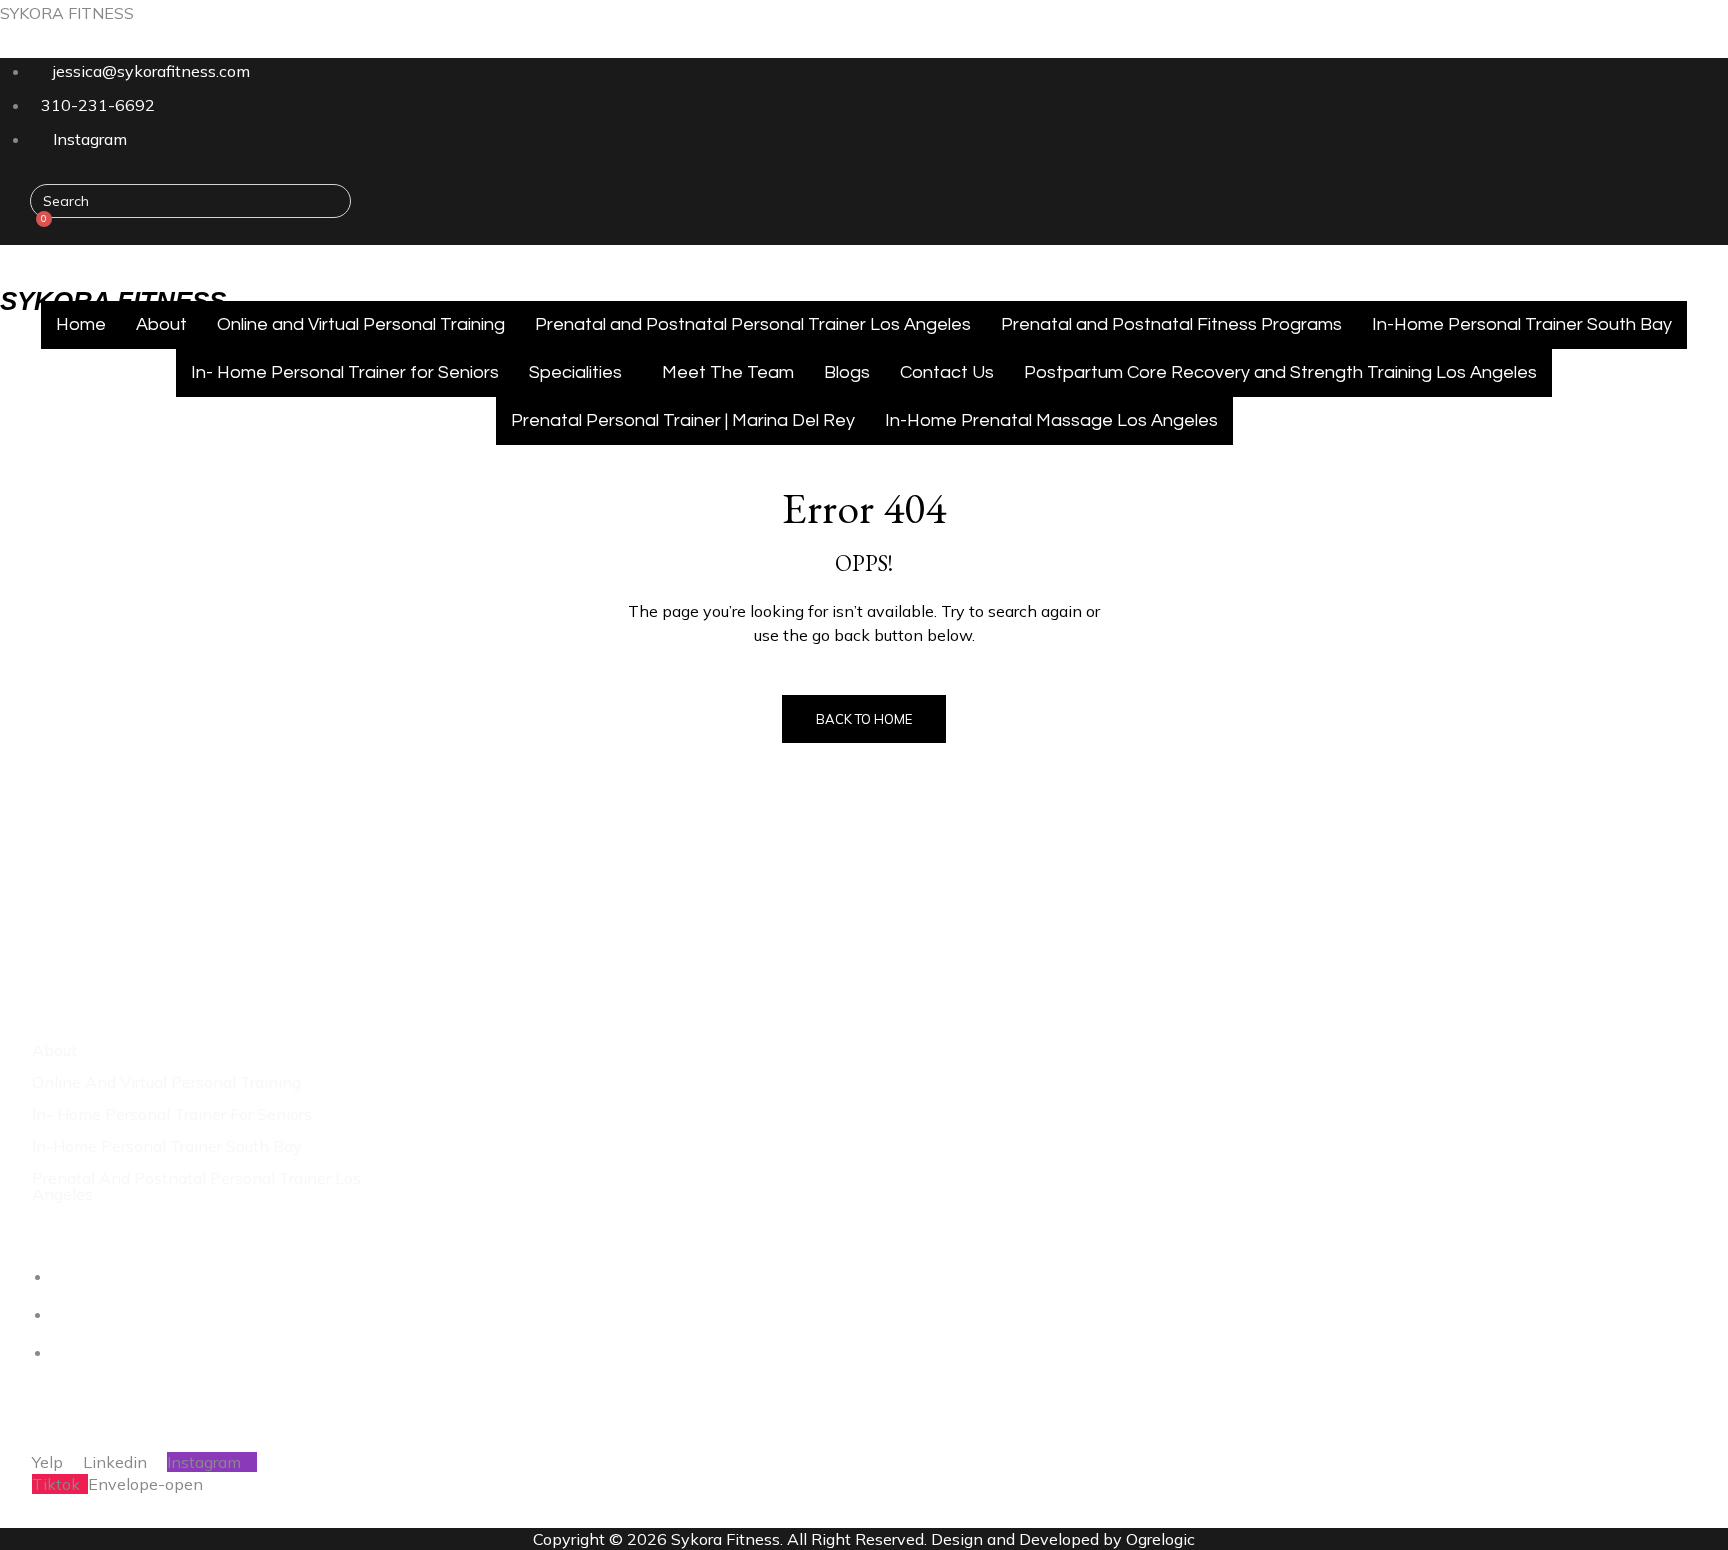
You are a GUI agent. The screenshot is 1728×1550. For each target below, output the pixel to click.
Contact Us (947, 372)
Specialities (575, 372)
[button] (129, 264)
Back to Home (864, 719)
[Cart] (37, 231)
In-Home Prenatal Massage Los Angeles (1051, 420)
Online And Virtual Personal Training (166, 1082)
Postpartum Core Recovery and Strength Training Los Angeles (1280, 372)
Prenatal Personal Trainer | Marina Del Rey (683, 420)
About (161, 324)
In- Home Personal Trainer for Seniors (345, 372)
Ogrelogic (1160, 1539)
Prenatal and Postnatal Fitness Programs (1171, 324)
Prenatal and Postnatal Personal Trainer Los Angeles (753, 324)
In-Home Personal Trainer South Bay (1522, 324)
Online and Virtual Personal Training (361, 324)
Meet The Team (728, 372)
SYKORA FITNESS (67, 13)
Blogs (847, 372)
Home (81, 324)
